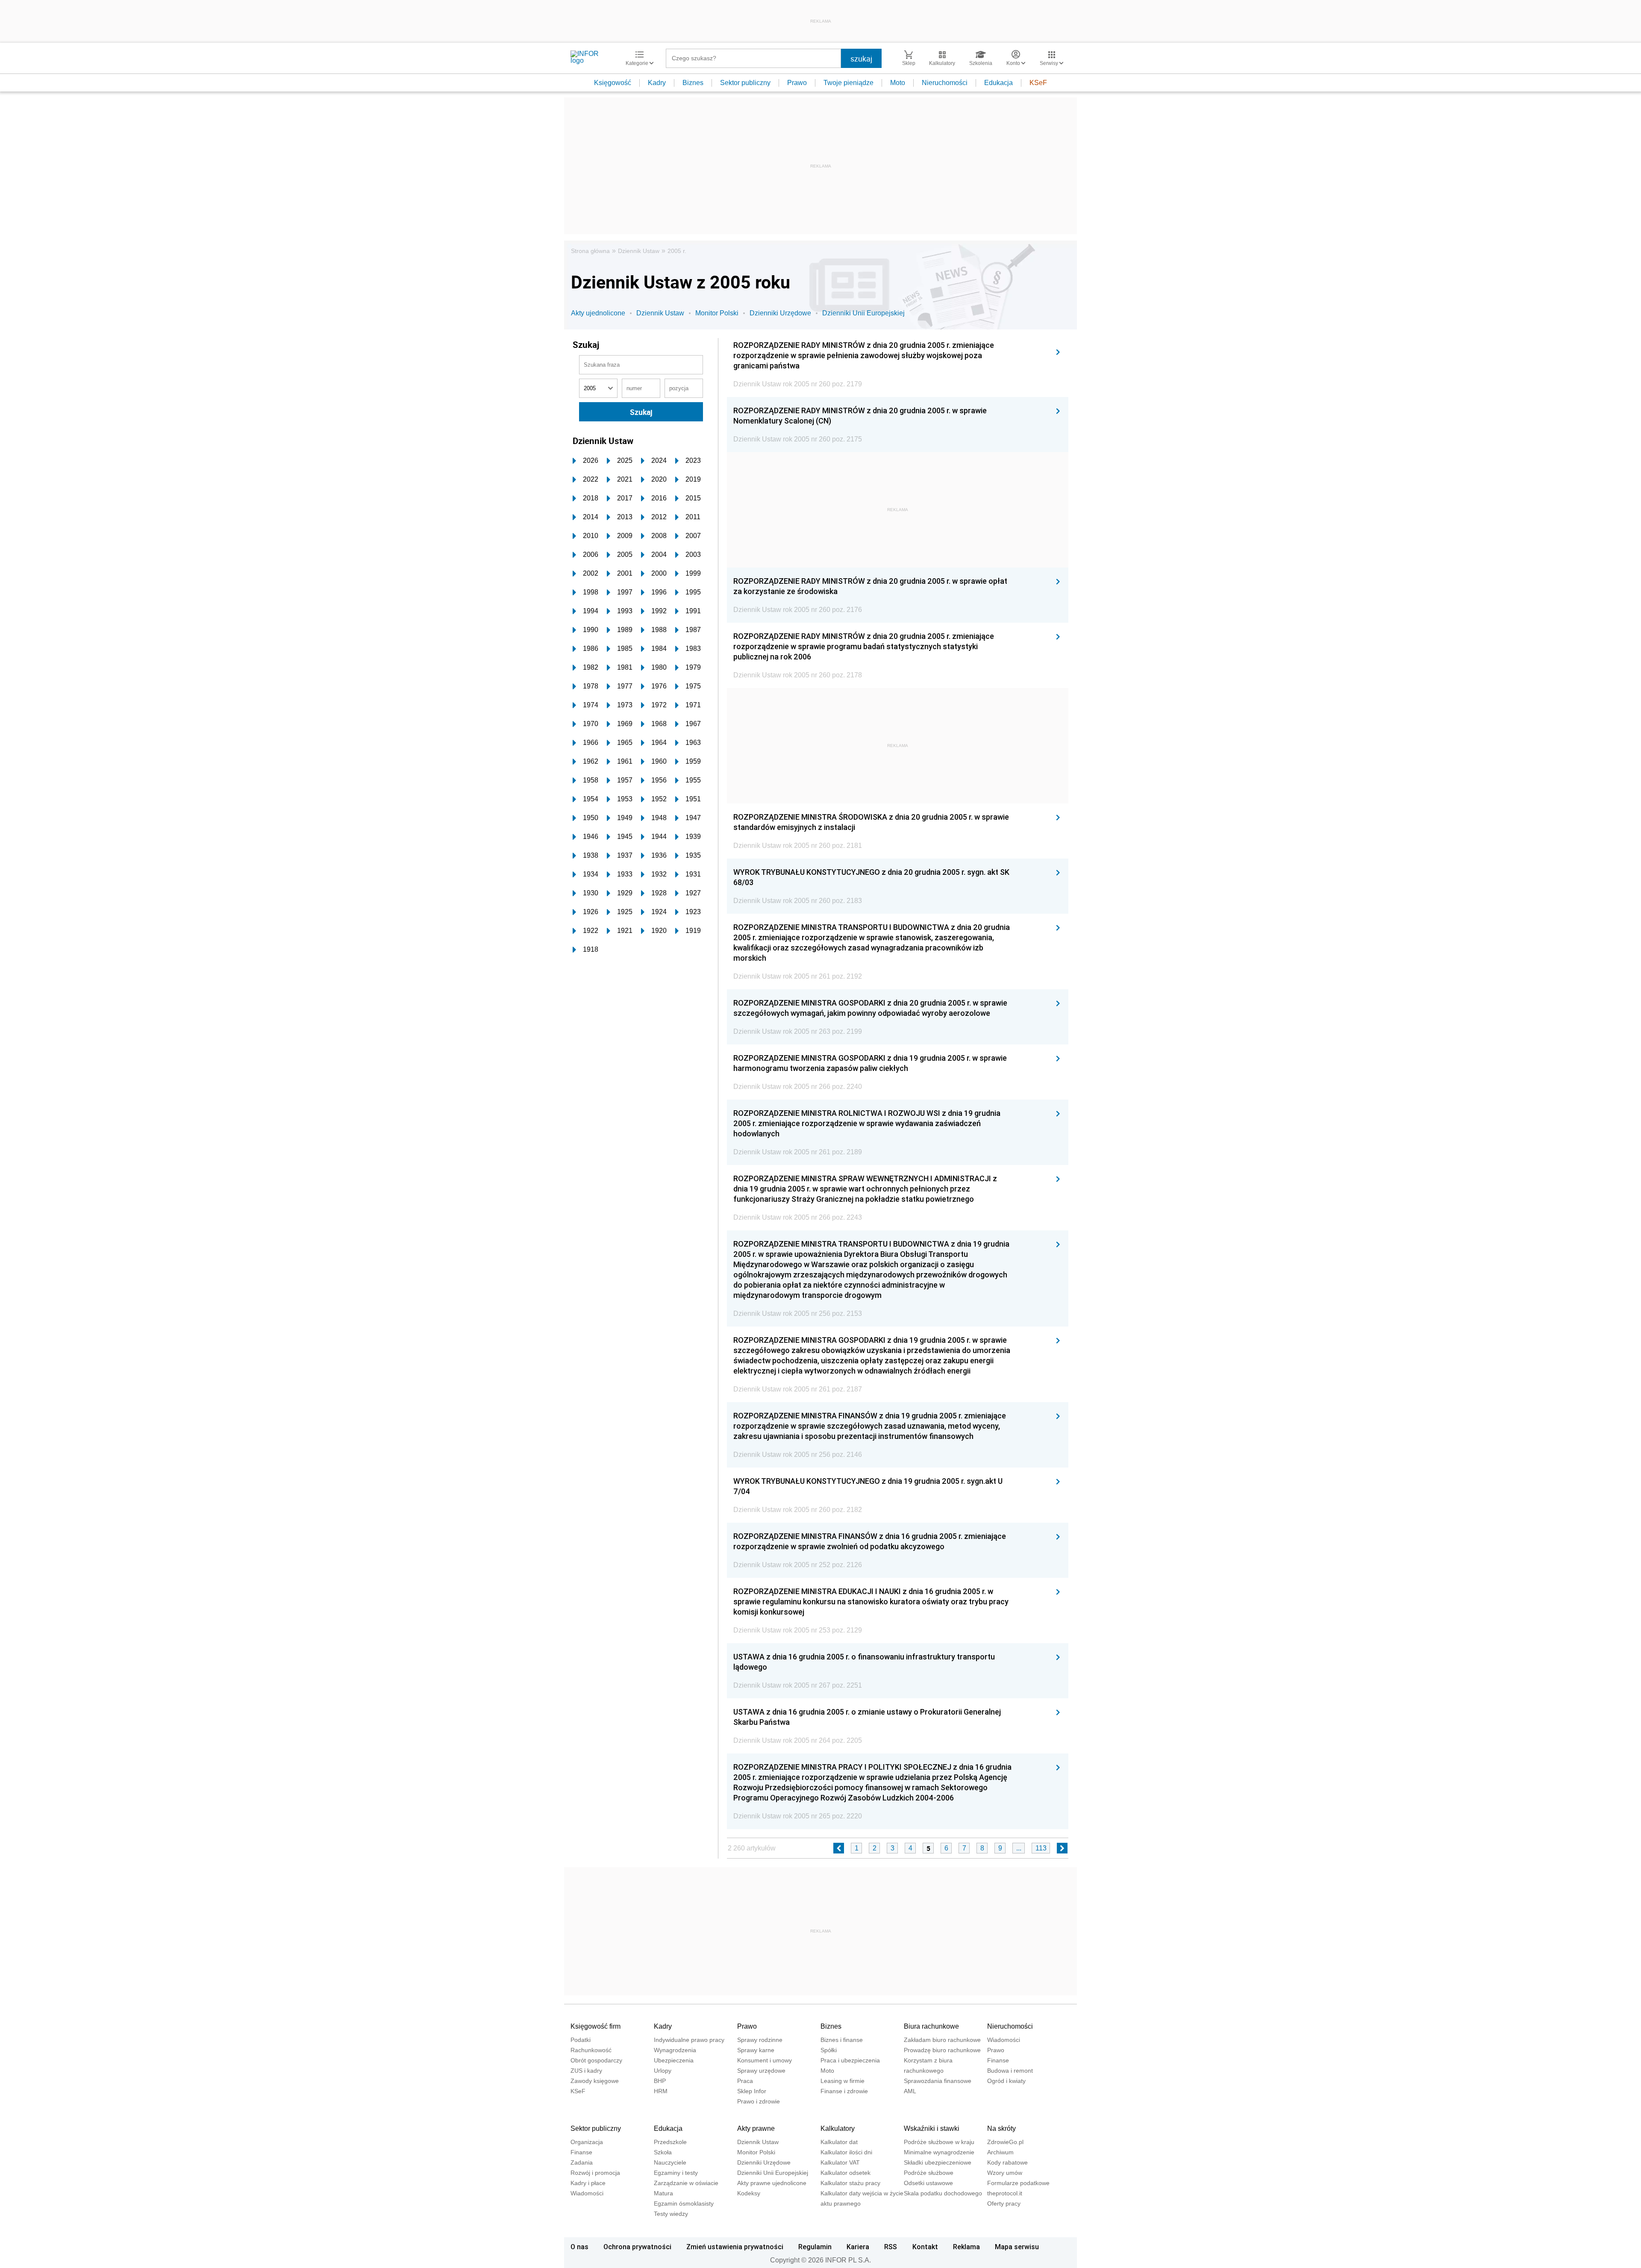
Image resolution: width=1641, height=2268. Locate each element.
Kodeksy (749, 2193)
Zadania (582, 2162)
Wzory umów (1005, 2173)
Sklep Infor (752, 2091)
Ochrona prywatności (637, 2247)
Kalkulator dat (839, 2142)
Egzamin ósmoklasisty (684, 2203)
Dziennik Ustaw (639, 251)
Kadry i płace (588, 2183)
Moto (898, 83)
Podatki (581, 2040)
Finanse (998, 2060)
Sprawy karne (756, 2050)
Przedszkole (670, 2142)
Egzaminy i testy (676, 2173)
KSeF (1038, 83)
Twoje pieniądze (848, 83)
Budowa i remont (1010, 2071)
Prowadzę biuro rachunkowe (942, 2050)
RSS (891, 2247)
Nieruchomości (945, 83)
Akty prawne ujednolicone (772, 2183)
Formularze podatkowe (1018, 2183)
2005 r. (677, 251)
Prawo (797, 83)
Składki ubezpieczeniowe (938, 2162)
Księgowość (613, 83)
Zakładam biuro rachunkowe (942, 2040)
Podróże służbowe (929, 2173)
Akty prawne (756, 2128)
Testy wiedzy (671, 2214)
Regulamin (815, 2247)
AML (910, 2091)
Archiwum (1000, 2152)
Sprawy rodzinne (760, 2040)
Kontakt (925, 2247)
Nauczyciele (670, 2162)
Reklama (966, 2247)
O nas (579, 2247)
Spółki (829, 2050)
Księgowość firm (596, 2026)
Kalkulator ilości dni (846, 2152)
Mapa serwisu (1017, 2247)
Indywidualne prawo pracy (689, 2040)
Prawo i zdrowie (759, 2101)
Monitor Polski (717, 313)
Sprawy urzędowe (761, 2071)
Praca (745, 2081)
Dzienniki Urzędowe (780, 313)
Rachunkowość (591, 2050)
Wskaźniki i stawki (932, 2128)
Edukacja (998, 83)
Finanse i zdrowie (844, 2091)
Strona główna (590, 251)
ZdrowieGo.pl (1005, 2142)
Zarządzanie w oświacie (686, 2183)
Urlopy (663, 2071)
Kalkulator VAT (840, 2162)
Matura (663, 2193)
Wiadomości (1004, 2040)
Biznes (693, 83)
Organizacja (587, 2142)
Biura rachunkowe (931, 2026)
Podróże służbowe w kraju (939, 2142)
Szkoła (663, 2152)
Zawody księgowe (595, 2081)
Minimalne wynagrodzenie (939, 2152)
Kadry (657, 83)
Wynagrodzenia (675, 2050)
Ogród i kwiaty (1006, 2081)
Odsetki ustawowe (928, 2183)
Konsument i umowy (765, 2060)
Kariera (858, 2247)
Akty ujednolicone (598, 313)
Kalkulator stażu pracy (850, 2183)
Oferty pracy (1004, 2203)
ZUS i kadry (586, 2071)
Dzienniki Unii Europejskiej (863, 313)
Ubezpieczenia (674, 2060)
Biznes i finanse (842, 2040)
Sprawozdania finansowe (938, 2081)
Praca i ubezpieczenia (850, 2060)
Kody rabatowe (1007, 2162)
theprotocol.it (1005, 2193)
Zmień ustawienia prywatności (735, 2247)
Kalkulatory (838, 2128)
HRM (661, 2091)
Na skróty (1001, 2128)
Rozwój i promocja (595, 2173)
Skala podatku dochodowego (943, 2193)
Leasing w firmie (843, 2081)
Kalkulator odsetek (845, 2173)
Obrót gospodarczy (596, 2060)
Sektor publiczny (745, 83)
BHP (660, 2081)
